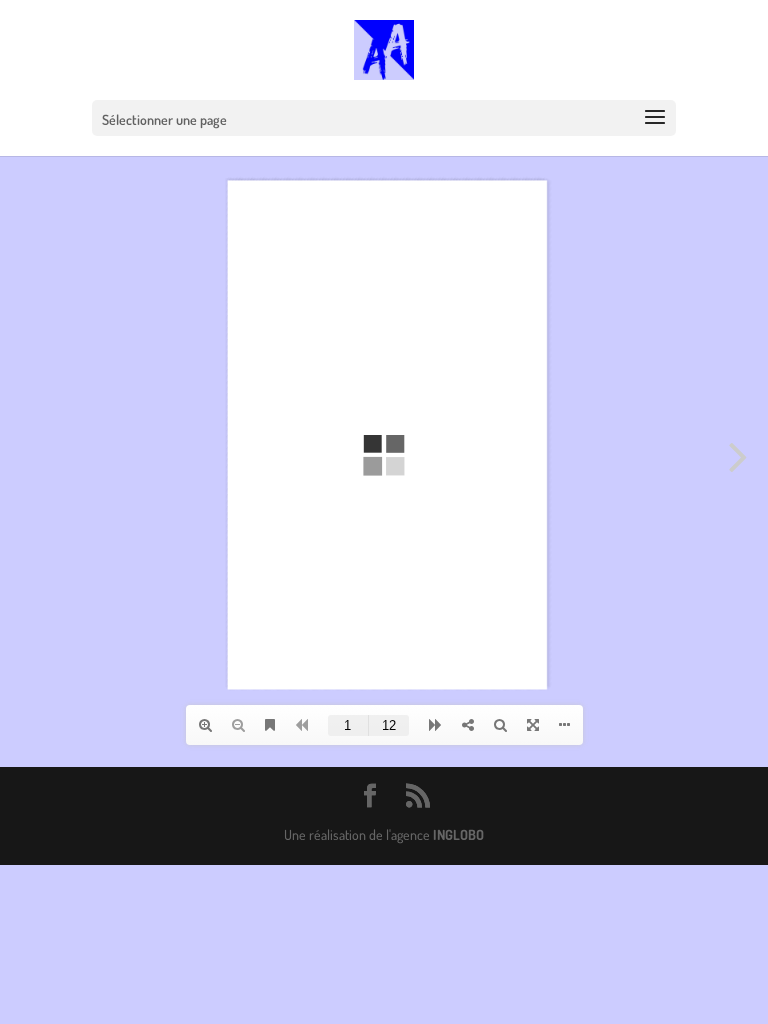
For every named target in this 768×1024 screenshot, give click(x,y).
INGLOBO (458, 834)
